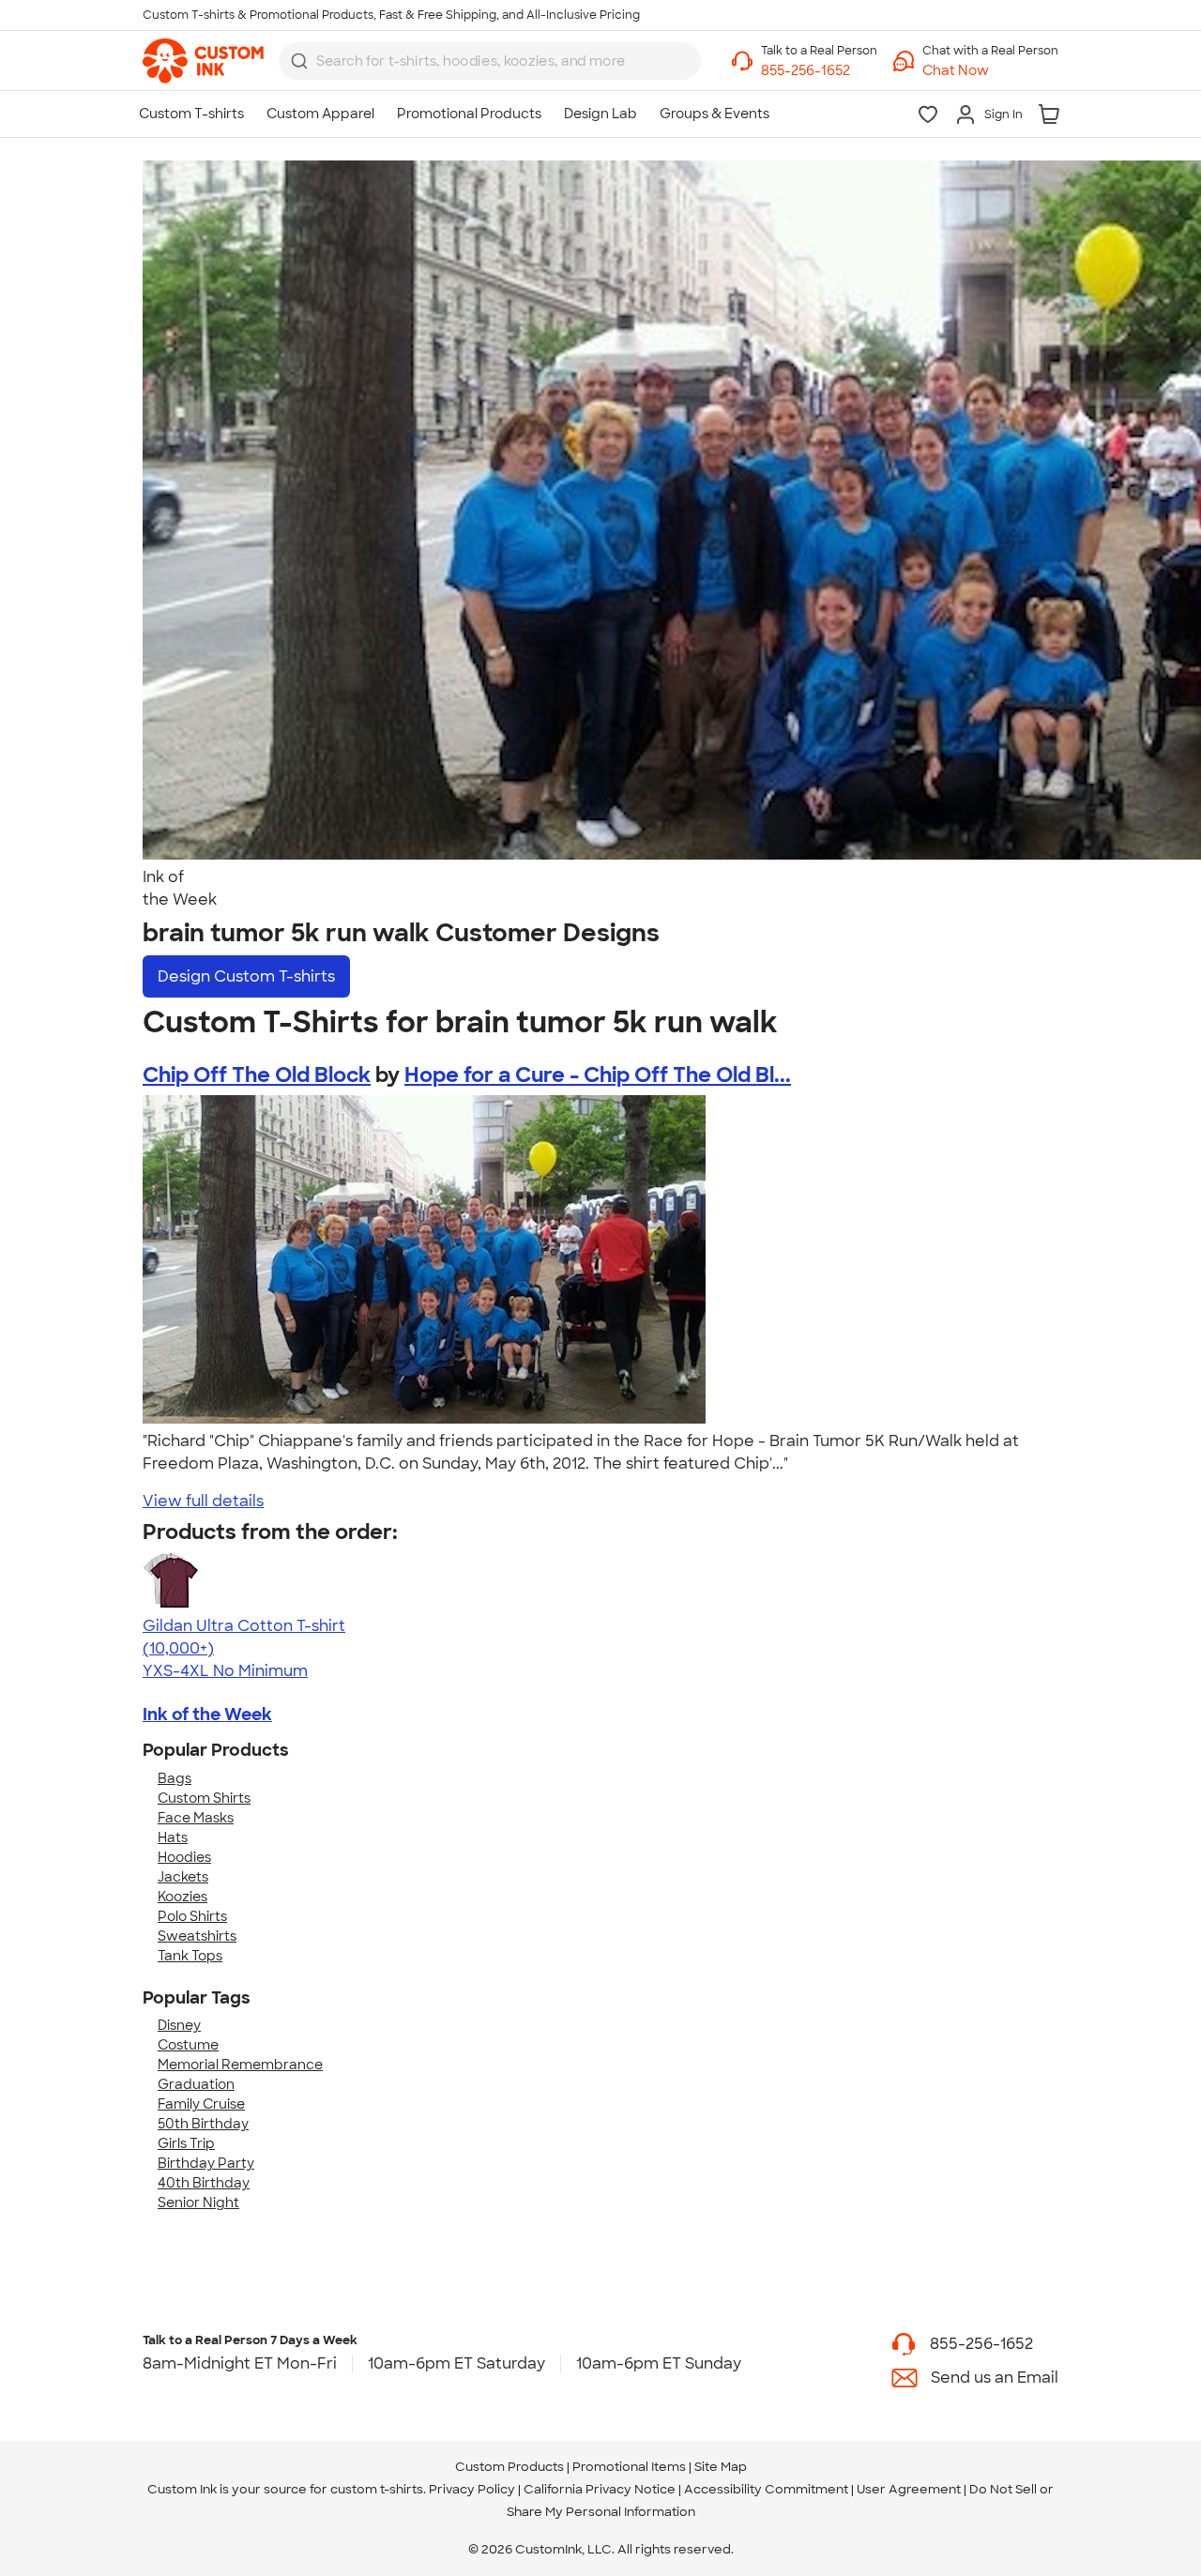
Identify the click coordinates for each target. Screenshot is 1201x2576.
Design (246, 976)
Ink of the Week (207, 1715)
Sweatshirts (197, 1936)
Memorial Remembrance (240, 2065)
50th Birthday (203, 2124)
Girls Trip (186, 2143)
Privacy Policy (472, 2489)
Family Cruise (201, 2104)
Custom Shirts (204, 1798)
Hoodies (184, 1857)
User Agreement (909, 2489)
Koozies (182, 1897)
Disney (179, 2025)
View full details (203, 1501)
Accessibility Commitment (766, 2489)
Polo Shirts (192, 1916)
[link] (203, 61)
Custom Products (509, 2467)
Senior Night (198, 2203)
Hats (173, 1837)
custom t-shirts (377, 2489)
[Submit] (299, 61)
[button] (990, 71)
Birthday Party (206, 2163)
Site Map (721, 2467)
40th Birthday (204, 2183)
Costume (188, 2045)
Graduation (196, 2084)
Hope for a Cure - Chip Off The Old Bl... (598, 1075)
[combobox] (490, 61)
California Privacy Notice (600, 2489)
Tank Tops (190, 1956)
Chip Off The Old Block (257, 1075)
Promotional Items (629, 2467)
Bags (175, 1778)
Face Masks (196, 1818)
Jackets (183, 1877)
